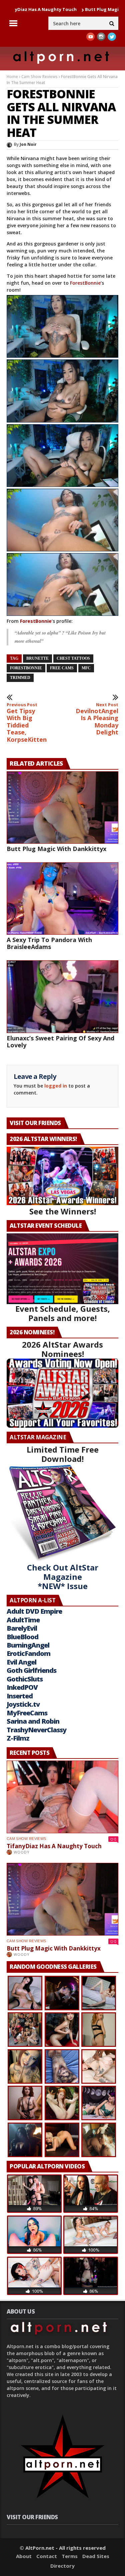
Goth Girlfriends (31, 1670)
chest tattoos (73, 658)
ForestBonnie (85, 283)
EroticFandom (28, 1653)
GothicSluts (25, 1679)
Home (12, 77)
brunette (37, 658)
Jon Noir (28, 144)
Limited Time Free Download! (63, 1454)
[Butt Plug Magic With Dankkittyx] (62, 808)
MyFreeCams (27, 1713)
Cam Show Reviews (39, 77)
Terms (70, 2556)
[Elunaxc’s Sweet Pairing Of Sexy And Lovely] (62, 997)
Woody (22, 1852)
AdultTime (23, 1620)
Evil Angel (21, 1662)
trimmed (20, 678)
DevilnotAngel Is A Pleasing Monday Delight (97, 719)
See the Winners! (63, 1211)
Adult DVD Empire (34, 1611)
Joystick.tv (23, 1704)
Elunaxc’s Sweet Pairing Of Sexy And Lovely (60, 1042)
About (24, 2556)
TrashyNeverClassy (36, 1730)
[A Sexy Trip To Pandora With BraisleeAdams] (62, 899)
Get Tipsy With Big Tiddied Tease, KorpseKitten (27, 723)
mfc (86, 668)
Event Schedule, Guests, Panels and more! (63, 1313)
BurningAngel (28, 1645)
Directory (62, 2566)
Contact (47, 2556)
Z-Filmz (18, 1738)
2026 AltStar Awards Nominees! (62, 1349)
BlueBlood (22, 1637)
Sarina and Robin (33, 1721)
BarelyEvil (22, 1628)
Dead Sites (96, 2556)
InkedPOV (22, 1687)
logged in (56, 1086)
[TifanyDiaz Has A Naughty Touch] (62, 1797)
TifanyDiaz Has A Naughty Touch (54, 1846)
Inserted (20, 1696)
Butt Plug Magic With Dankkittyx (87, 9)
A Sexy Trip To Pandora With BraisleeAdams (49, 943)
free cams (62, 668)
